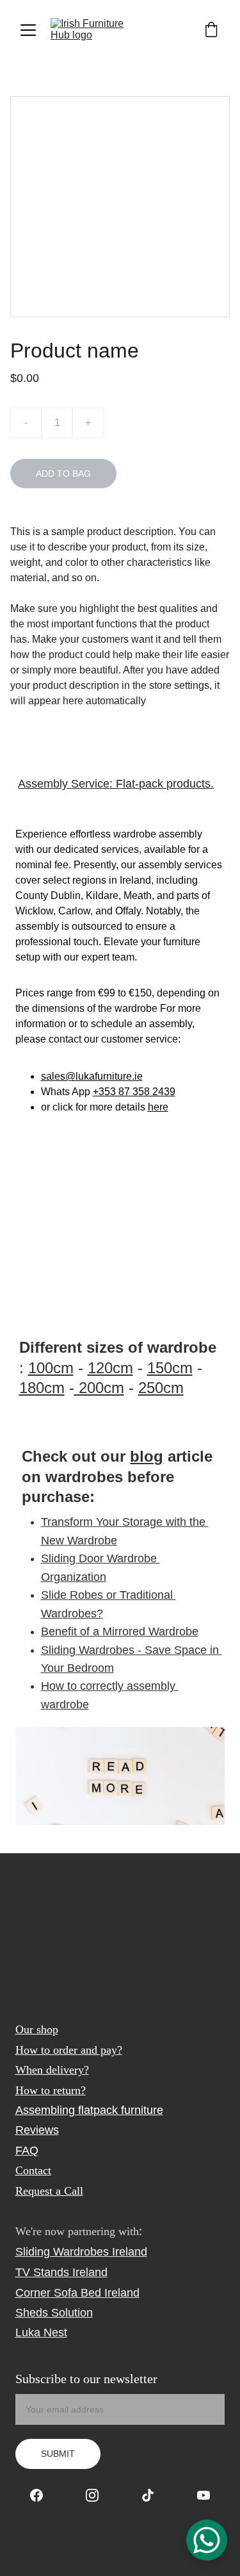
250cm (161, 1388)
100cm (51, 1368)
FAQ (27, 2151)
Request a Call (49, 2191)
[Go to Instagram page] (99, 2495)
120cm (110, 1368)
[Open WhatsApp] (207, 2540)
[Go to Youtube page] (204, 2495)
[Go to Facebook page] (43, 2495)
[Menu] (28, 30)
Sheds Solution (54, 2313)
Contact (33, 2170)
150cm (170, 1368)
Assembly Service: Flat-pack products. (116, 784)
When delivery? (52, 2070)
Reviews (37, 2130)
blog (147, 1456)
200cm (99, 1388)
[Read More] (120, 1776)
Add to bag (63, 474)
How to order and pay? (69, 2050)
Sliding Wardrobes (62, 2252)
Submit (58, 2454)
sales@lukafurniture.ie (92, 1076)
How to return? (51, 2090)
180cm (42, 1388)
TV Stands (42, 2272)
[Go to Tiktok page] (154, 2495)
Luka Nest (41, 2332)
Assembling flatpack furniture (89, 2110)
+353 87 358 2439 (134, 1092)
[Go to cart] (211, 30)
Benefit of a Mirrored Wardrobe (120, 1631)
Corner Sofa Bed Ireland (77, 2293)
